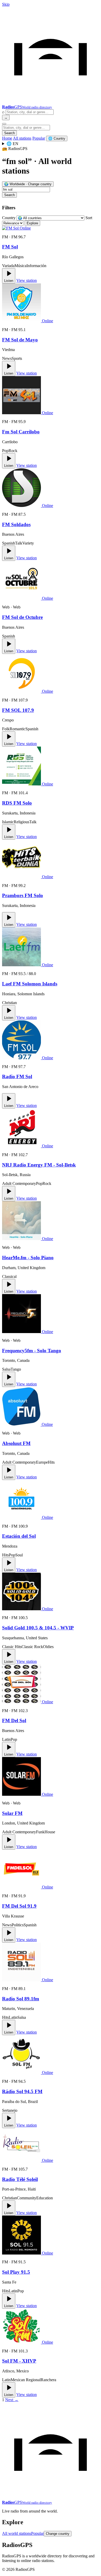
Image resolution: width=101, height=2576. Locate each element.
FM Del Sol (14, 1720)
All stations (22, 138)
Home (7, 138)
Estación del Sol (19, 1536)
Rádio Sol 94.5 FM (22, 2091)
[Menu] (4, 124)
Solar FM (12, 1813)
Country (9, 218)
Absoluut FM (16, 1443)
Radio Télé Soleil (20, 2179)
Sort (89, 218)
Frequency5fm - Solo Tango (32, 1351)
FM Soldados (16, 524)
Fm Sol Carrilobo (21, 432)
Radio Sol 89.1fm (21, 1999)
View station (27, 280)
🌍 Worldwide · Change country (28, 184)
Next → (12, 2400)
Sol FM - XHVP (19, 2361)
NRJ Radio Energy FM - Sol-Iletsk (39, 1165)
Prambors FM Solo (23, 895)
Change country (58, 2534)
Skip (6, 4)
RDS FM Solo (17, 803)
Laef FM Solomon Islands (30, 984)
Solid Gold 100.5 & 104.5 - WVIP (38, 1628)
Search (9, 133)
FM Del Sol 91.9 (19, 1906)
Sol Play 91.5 (16, 2272)
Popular (39, 138)
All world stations (17, 2533)
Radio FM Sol (17, 1076)
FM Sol (10, 247)
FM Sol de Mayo (20, 340)
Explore (32, 223)
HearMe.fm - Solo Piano (28, 1258)
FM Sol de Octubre (22, 617)
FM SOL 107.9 (18, 710)
